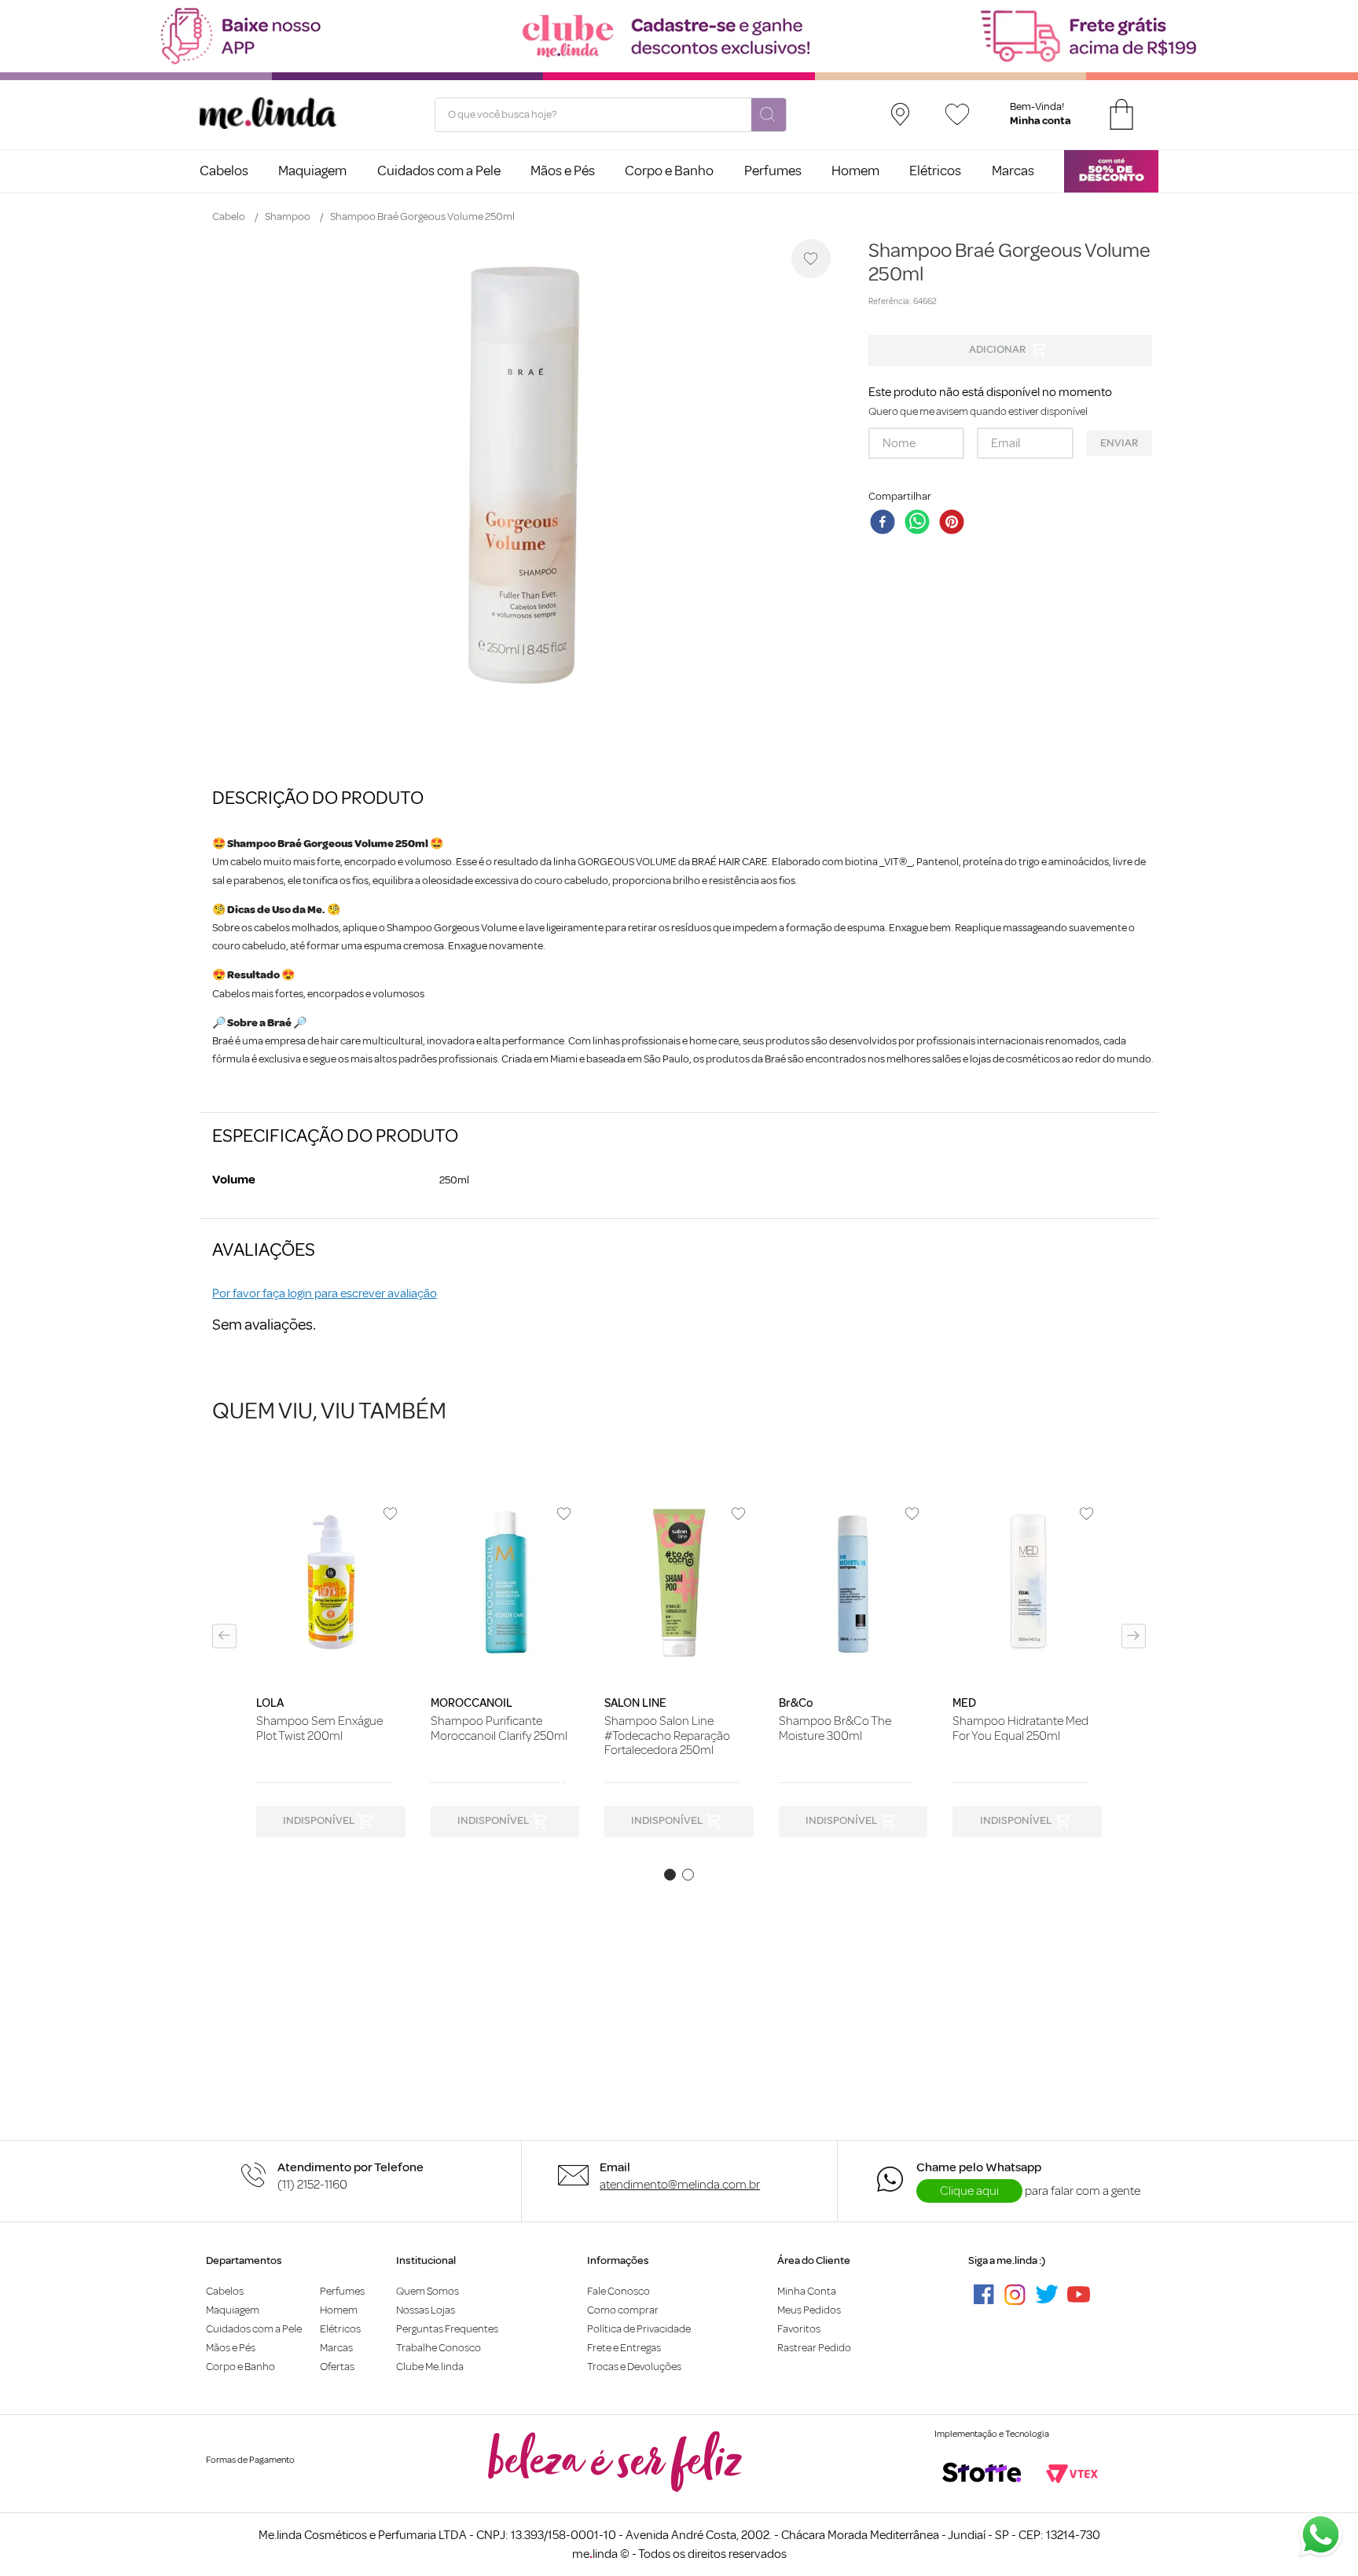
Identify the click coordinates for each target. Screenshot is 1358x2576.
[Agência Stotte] (982, 2474)
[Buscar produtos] (769, 116)
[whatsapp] (920, 523)
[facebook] (886, 523)
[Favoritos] (957, 114)
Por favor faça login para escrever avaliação (325, 1294)
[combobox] (611, 115)
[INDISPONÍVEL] (1010, 350)
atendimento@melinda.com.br (680, 2185)
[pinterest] (955, 523)
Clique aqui (969, 2191)
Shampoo (288, 217)
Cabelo (229, 217)
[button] (224, 1636)
